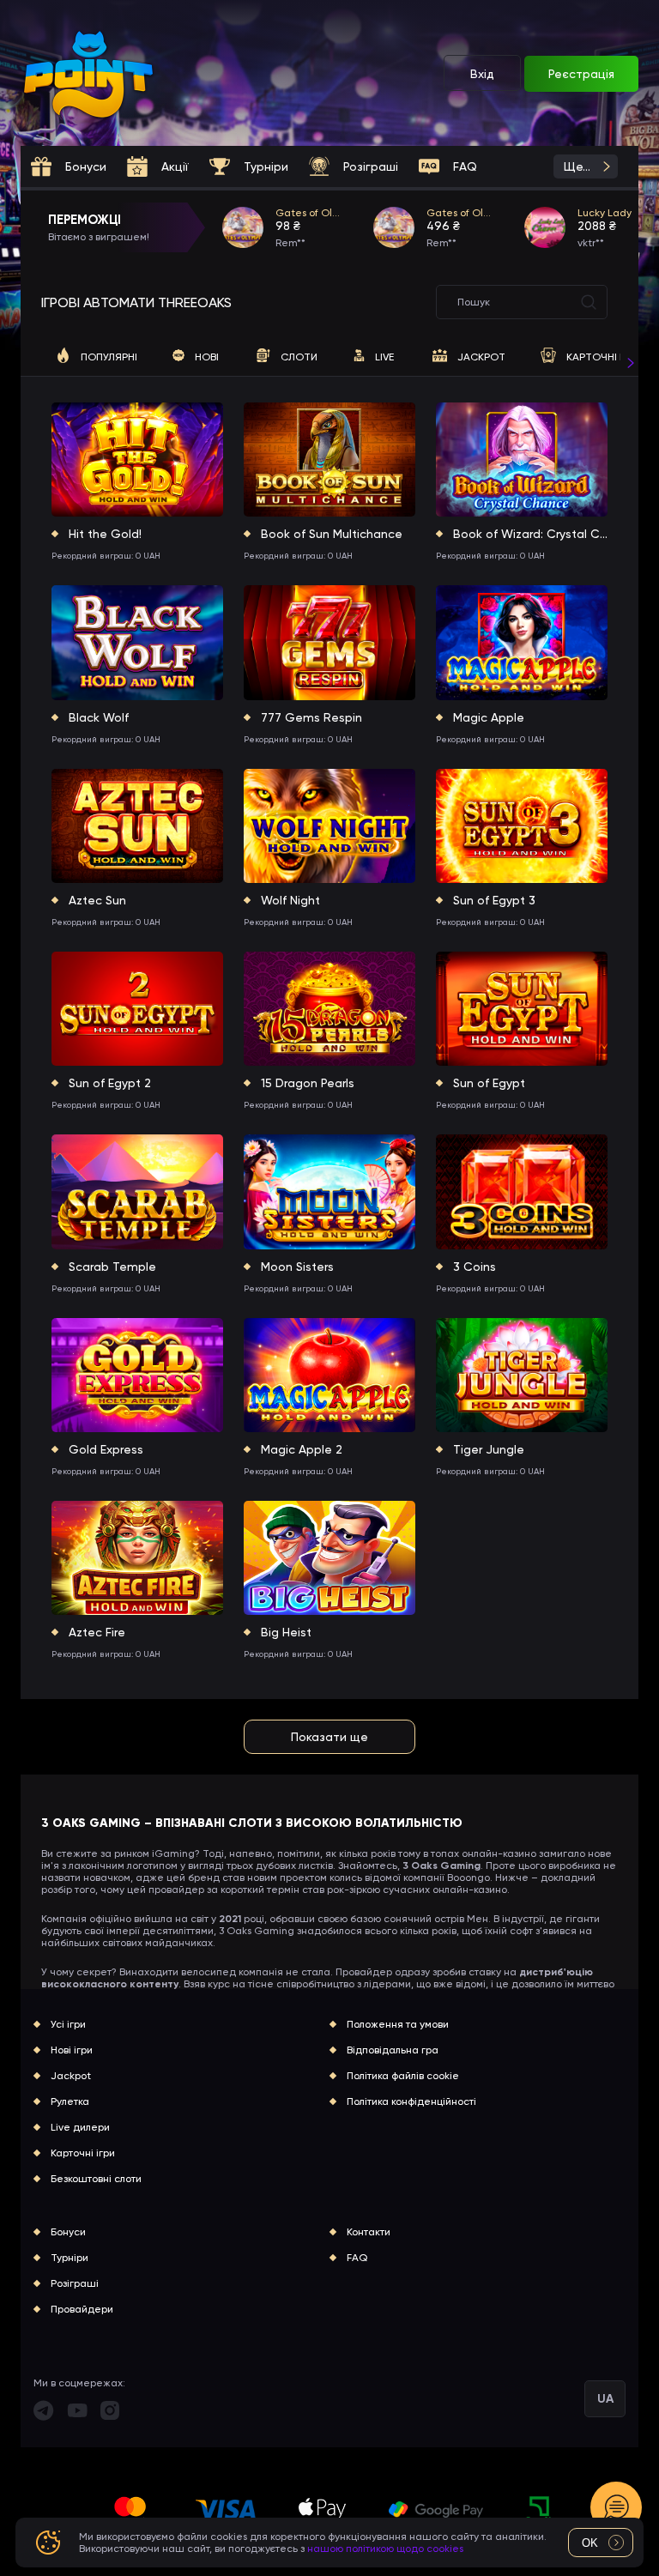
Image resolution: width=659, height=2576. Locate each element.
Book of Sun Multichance (332, 534)
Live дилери (80, 2127)
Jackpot (71, 2076)
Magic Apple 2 (302, 1449)
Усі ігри (68, 2024)
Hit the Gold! (105, 534)
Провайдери (82, 2309)
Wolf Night (290, 900)
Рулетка (70, 2101)
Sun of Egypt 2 (110, 1083)
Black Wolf (99, 717)
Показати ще (329, 1737)
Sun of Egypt (489, 1083)
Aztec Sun (97, 900)
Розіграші (75, 2283)
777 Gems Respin (311, 717)
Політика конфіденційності (411, 2101)
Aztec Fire (97, 1632)
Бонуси (68, 2232)
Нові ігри (72, 2050)
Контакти (369, 2232)
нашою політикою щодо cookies (385, 2549)
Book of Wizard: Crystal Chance (530, 534)
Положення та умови (398, 2024)
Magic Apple (489, 717)
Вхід (482, 74)
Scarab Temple (112, 1267)
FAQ (357, 2258)
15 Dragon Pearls (308, 1083)
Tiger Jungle (489, 1449)
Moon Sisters (297, 1267)
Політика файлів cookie (403, 2076)
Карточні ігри (83, 2153)
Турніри (70, 2258)
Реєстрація (581, 74)
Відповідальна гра (393, 2050)
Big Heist (286, 1632)
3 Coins (475, 1267)
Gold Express (106, 1449)
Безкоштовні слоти (96, 2179)
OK (590, 2543)
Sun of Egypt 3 (494, 900)
